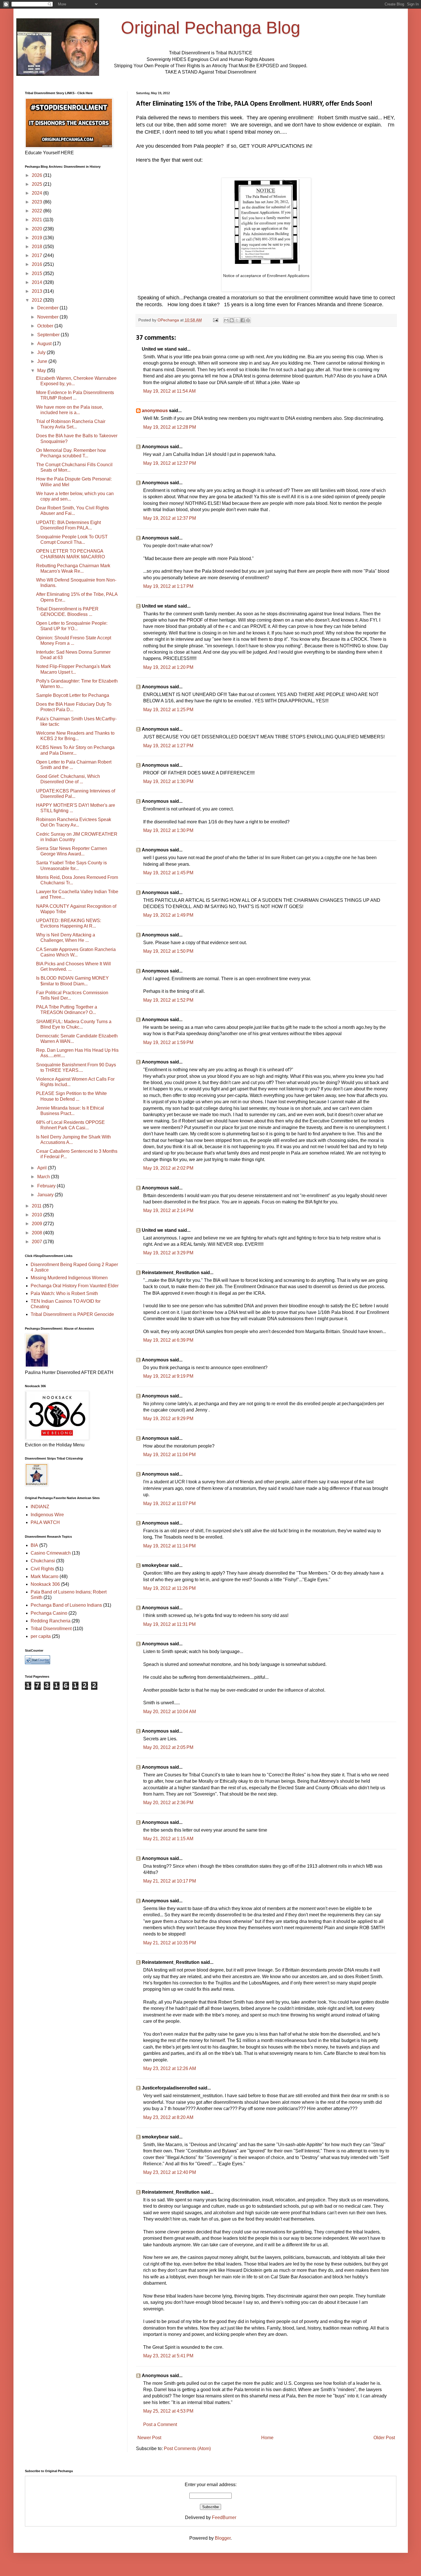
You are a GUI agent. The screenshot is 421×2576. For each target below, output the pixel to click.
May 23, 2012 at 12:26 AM (170, 2068)
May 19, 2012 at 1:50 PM (168, 951)
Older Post (384, 2438)
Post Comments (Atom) (187, 2449)
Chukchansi (43, 1561)
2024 (38, 193)
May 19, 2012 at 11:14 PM (169, 1546)
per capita (41, 1636)
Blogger (223, 2538)
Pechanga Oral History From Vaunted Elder (75, 1286)
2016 (38, 264)
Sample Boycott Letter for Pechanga (73, 695)
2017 (38, 255)
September (49, 335)
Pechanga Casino (49, 1613)
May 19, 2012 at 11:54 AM (169, 391)
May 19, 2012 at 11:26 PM (169, 1588)
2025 (38, 184)
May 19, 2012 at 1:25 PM (168, 710)
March (44, 1177)
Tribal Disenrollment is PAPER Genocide (72, 1314)
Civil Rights (42, 1569)
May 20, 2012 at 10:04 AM (170, 1712)
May (42, 370)
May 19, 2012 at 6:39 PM (168, 1340)
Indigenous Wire (47, 1515)
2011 (37, 1206)
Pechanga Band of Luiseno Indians (66, 1605)
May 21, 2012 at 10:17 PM (170, 1881)
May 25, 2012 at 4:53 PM (168, 2411)
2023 (38, 202)
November (48, 317)
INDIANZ (40, 1507)
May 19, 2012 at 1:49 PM (168, 915)
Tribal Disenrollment (51, 1629)
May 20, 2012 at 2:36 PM (168, 1803)
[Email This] (226, 320)
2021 (38, 220)
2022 (38, 211)
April (43, 1168)
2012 (38, 300)
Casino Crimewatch (51, 1553)
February (47, 1186)
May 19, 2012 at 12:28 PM (170, 427)
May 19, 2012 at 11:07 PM (169, 1504)
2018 (38, 247)
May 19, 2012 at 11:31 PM (169, 1624)
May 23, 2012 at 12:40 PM (170, 2172)
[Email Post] (215, 320)
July (42, 352)
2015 (38, 273)
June (43, 361)
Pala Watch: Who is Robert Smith (64, 1293)
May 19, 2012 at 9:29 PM (168, 1419)
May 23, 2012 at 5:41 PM (168, 2356)
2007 (38, 1242)
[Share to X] (237, 320)
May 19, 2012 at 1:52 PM (168, 1000)
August (45, 344)
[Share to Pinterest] (248, 320)
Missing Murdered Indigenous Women (69, 1278)
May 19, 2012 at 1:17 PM (168, 586)
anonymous (155, 411)
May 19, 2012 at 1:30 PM (168, 781)
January (46, 1195)
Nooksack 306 (45, 1584)
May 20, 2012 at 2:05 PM (168, 1747)
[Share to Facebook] (243, 320)
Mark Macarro (45, 1576)
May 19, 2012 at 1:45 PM (168, 873)
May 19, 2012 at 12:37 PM (170, 463)
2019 (38, 238)
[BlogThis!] (232, 320)
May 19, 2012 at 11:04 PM (169, 1455)
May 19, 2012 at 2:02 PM (168, 1168)
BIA (34, 1545)
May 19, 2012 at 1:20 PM (168, 667)
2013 (38, 291)
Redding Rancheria (51, 1621)
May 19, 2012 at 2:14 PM (168, 1210)
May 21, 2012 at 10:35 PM (170, 1943)
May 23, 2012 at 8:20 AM (168, 2117)
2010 (38, 1215)
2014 (38, 282)
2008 (38, 1233)
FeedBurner (224, 2517)
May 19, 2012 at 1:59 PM (168, 1042)
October (46, 326)
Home (267, 2438)
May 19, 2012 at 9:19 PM (168, 1376)
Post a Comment (160, 2424)
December (48, 308)
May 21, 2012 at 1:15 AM (168, 1839)
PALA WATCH (45, 1522)
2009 (38, 1224)
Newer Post (149, 2438)
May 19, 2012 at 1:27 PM (168, 746)
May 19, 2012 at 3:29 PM (168, 1253)
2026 (38, 175)
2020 (38, 229)
